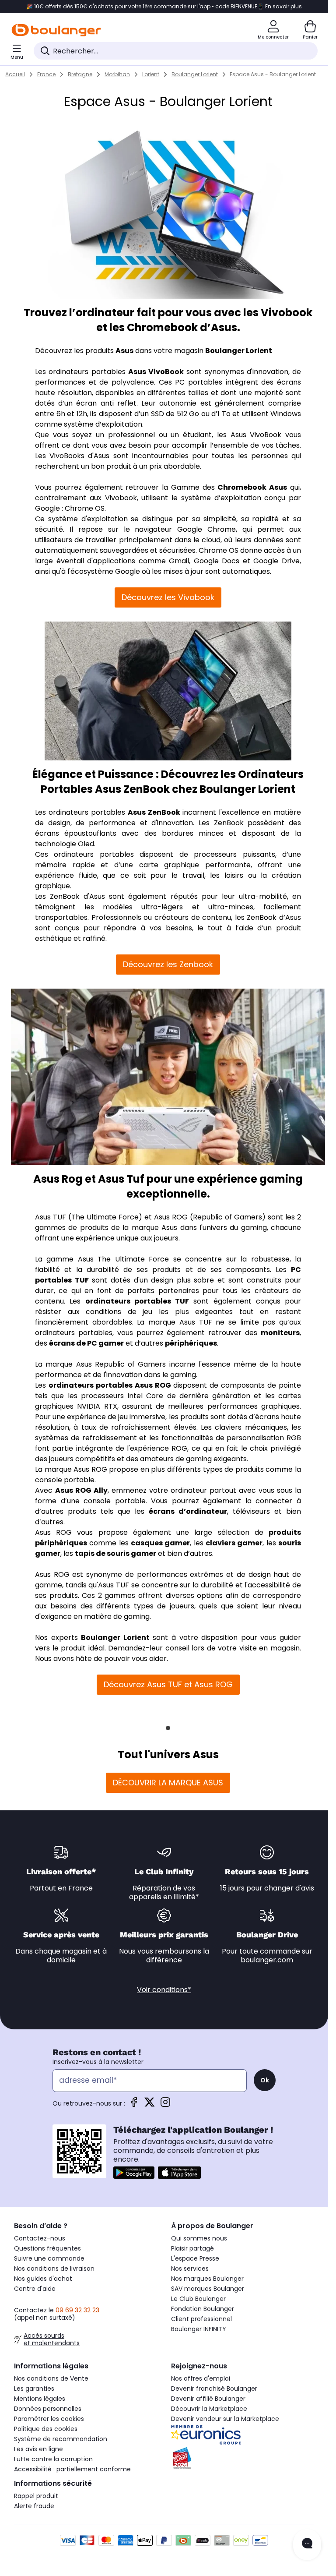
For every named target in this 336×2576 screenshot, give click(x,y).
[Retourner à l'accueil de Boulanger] (56, 30)
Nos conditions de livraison (54, 2269)
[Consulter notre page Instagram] (165, 2105)
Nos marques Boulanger (207, 2279)
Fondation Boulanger (203, 2309)
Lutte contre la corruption (53, 2459)
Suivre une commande (49, 2258)
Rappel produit (36, 2496)
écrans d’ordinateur (188, 1511)
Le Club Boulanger (198, 2299)
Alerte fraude (34, 2506)
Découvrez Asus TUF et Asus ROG (168, 1684)
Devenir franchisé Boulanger (214, 2389)
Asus (124, 351)
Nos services (190, 2269)
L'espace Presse (195, 2258)
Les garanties (34, 2389)
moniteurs (280, 1333)
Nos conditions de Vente (51, 2378)
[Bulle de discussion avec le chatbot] (307, 2545)
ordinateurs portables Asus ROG (110, 1385)
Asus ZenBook (154, 812)
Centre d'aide (35, 2289)
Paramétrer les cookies (49, 2419)
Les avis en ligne (38, 2449)
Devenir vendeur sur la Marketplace (225, 2419)
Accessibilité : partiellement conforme (72, 2469)
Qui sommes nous (199, 2238)
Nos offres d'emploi (201, 2378)
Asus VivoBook (156, 372)
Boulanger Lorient (239, 351)
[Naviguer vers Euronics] (243, 2435)
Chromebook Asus (252, 487)
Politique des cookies (46, 2429)
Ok (265, 2080)
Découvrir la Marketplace (209, 2409)
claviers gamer (234, 1543)
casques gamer (160, 1543)
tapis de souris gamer (115, 1553)
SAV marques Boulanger (208, 2289)
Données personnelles (48, 2409)
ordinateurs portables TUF (137, 1301)
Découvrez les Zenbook (168, 964)
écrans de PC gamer (86, 1343)
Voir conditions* (164, 1990)
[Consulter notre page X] (150, 2105)
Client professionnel (201, 2319)
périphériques (191, 1343)
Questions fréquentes (47, 2248)
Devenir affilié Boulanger (208, 2399)
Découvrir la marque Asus (168, 1783)
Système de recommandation (61, 2439)
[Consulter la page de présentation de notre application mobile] (134, 2173)
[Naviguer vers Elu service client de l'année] (243, 2458)
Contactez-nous (40, 2238)
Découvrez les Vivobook (168, 597)
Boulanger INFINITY (199, 2329)
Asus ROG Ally (81, 1490)
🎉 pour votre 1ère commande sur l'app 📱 (164, 7)
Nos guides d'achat (43, 2279)
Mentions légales (40, 2399)
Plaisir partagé (192, 2248)
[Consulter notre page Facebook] (134, 2105)
